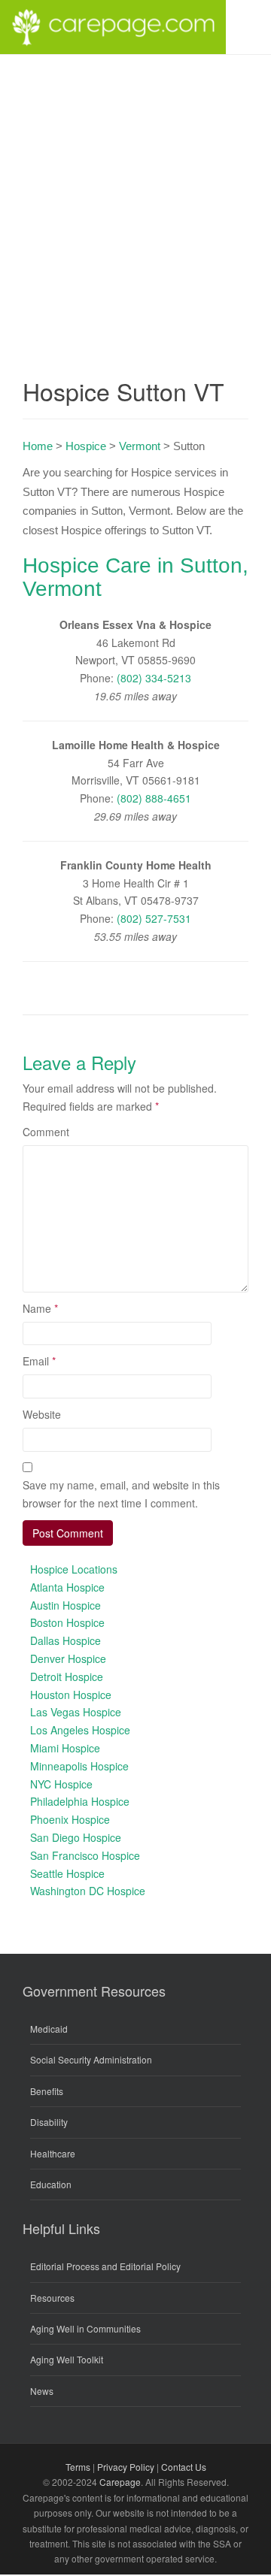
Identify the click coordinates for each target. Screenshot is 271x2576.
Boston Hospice (67, 1622)
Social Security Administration (91, 2059)
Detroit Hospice (67, 1677)
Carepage (120, 2482)
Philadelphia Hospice (80, 1801)
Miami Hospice (65, 1748)
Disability (49, 2122)
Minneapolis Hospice (79, 1766)
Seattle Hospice (67, 1873)
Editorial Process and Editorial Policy (105, 2266)
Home (38, 446)
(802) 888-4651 (154, 798)
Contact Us (184, 2467)
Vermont (140, 446)
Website (42, 1414)
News (42, 2391)
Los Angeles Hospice (80, 1730)
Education (51, 2184)
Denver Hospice (68, 1658)
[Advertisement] (135, 198)
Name (40, 1308)
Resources (52, 2298)
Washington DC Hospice (88, 1891)
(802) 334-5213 (154, 678)
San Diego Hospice (76, 1837)
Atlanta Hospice (67, 1587)
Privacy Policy (126, 2467)
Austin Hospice (65, 1605)
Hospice (86, 446)
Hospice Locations (74, 1569)
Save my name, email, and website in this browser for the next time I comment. (121, 1494)
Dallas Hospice (65, 1640)
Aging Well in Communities (85, 2328)
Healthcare (53, 2153)
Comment (46, 1132)
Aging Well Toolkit (67, 2359)
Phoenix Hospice (70, 1819)
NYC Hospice (61, 1784)
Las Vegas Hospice (76, 1712)
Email (39, 1361)
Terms (78, 2467)
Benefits (47, 2091)
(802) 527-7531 (154, 918)
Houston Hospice (71, 1695)
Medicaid (49, 2029)
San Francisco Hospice (85, 1855)
